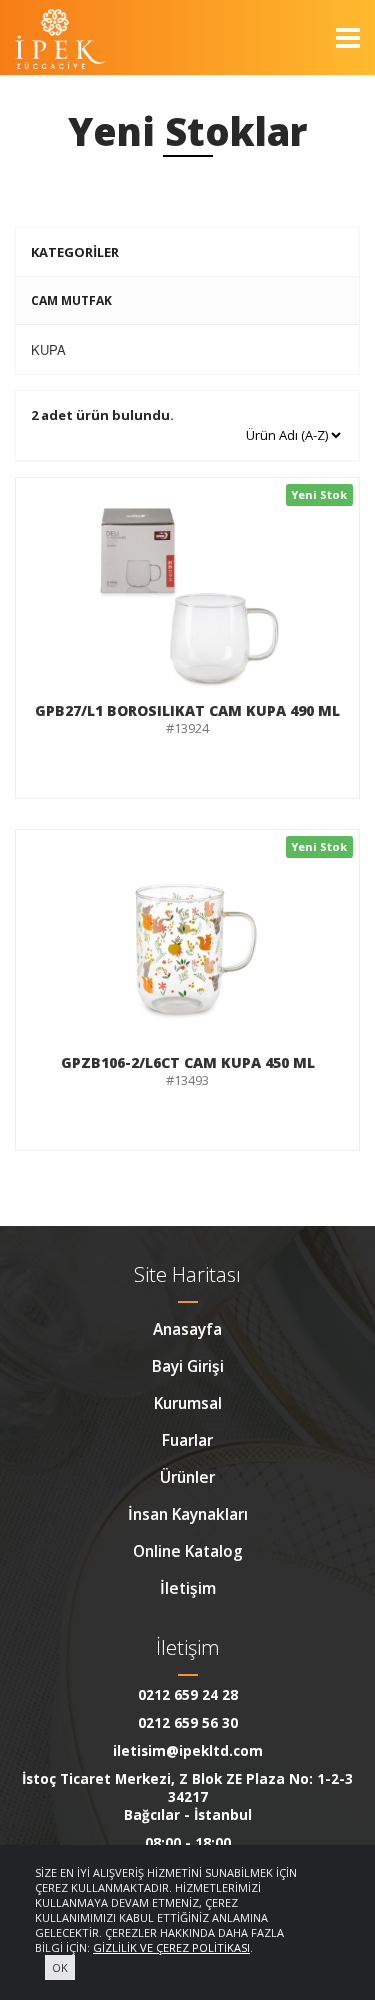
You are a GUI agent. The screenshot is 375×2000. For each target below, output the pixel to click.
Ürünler (187, 1477)
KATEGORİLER (75, 252)
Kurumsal (188, 1403)
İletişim (188, 1588)
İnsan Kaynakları (188, 1514)
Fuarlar (187, 1440)
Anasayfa (187, 1329)
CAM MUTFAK (71, 300)
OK (60, 1967)
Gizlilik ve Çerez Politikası (171, 1947)
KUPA (48, 349)
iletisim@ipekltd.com (188, 1751)
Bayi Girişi (188, 1366)
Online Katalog (188, 1551)
